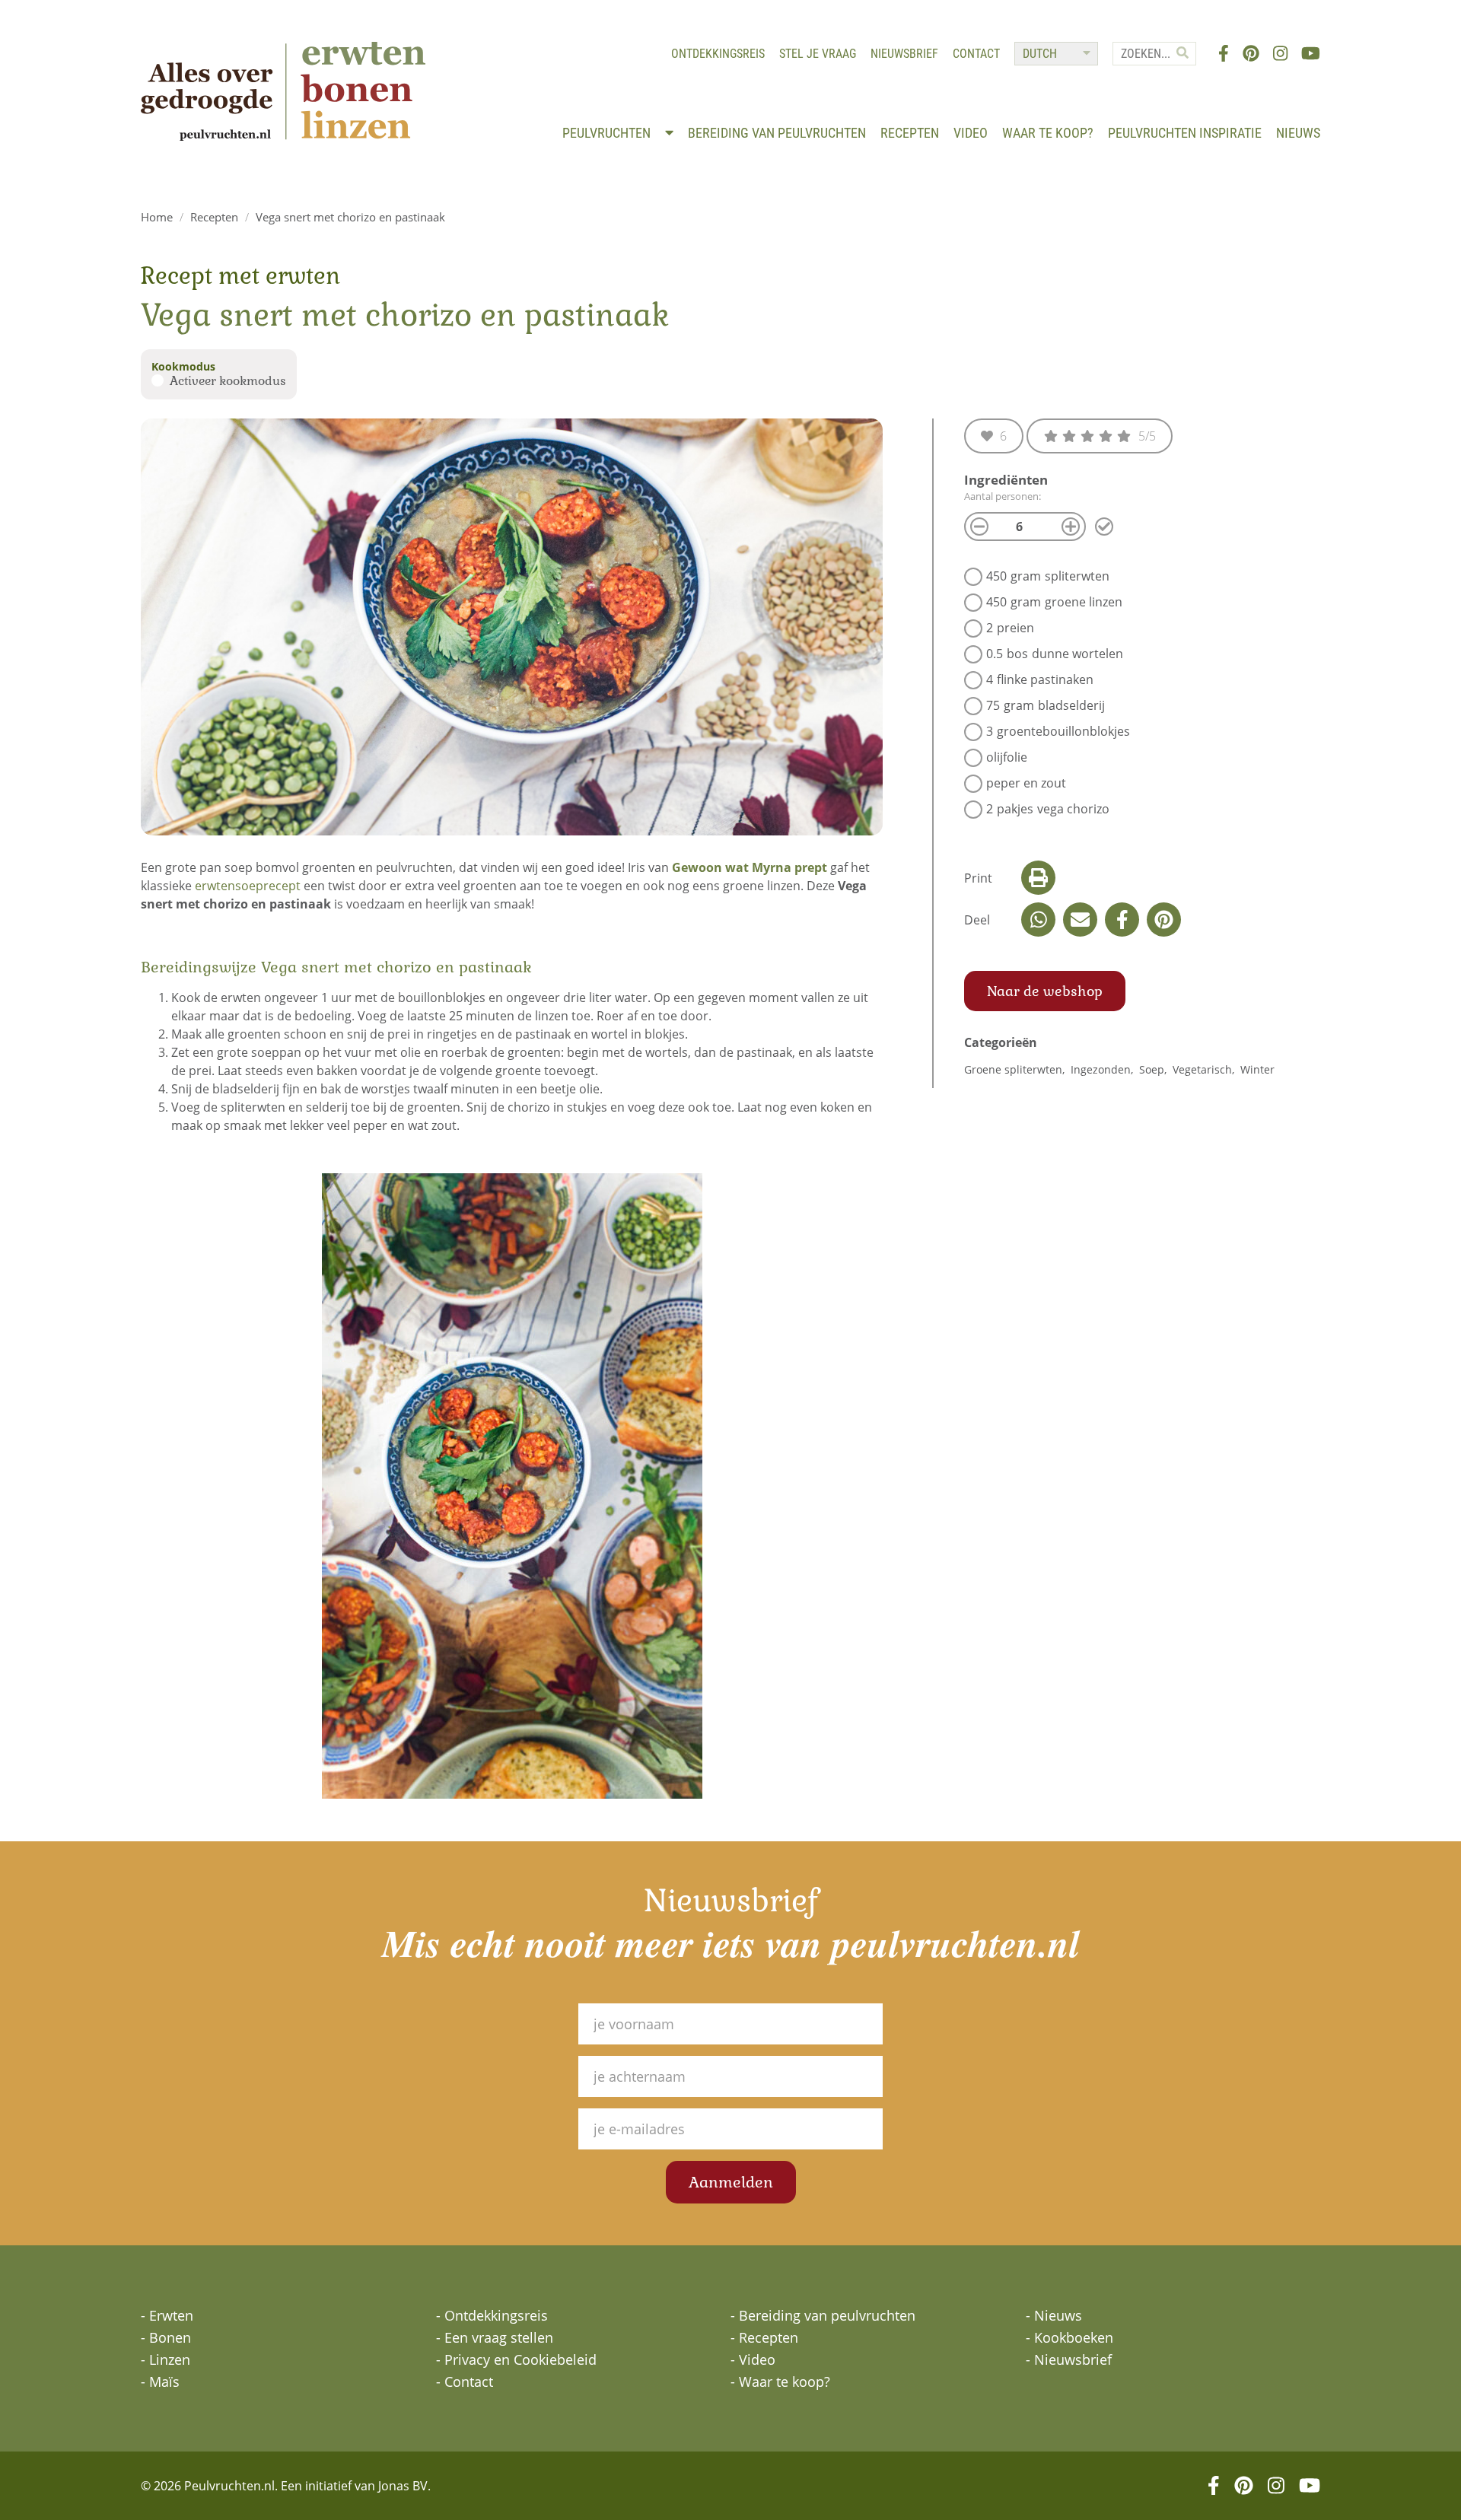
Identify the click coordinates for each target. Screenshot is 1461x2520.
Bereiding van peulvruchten (777, 133)
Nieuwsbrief (904, 54)
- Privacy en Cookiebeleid (516, 2359)
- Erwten (167, 2315)
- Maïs (160, 2382)
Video (971, 133)
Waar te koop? (1048, 133)
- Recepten (764, 2337)
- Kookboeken (1069, 2337)
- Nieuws (1054, 2315)
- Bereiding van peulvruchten (823, 2315)
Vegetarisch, (1205, 1069)
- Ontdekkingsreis (492, 2315)
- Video (753, 2359)
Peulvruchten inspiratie (1185, 133)
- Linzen (166, 2359)
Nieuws (1298, 133)
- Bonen (166, 2337)
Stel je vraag (818, 54)
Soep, (1154, 1069)
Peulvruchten (608, 133)
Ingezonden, (1103, 1069)
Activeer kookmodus (228, 381)
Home (157, 217)
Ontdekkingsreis (718, 54)
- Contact (465, 2382)
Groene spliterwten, (1016, 1069)
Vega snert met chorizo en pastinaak (350, 217)
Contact (976, 54)
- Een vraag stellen (495, 2337)
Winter (1257, 1069)
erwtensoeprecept (248, 886)
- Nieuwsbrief (1069, 2359)
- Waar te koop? (780, 2382)
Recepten (910, 133)
